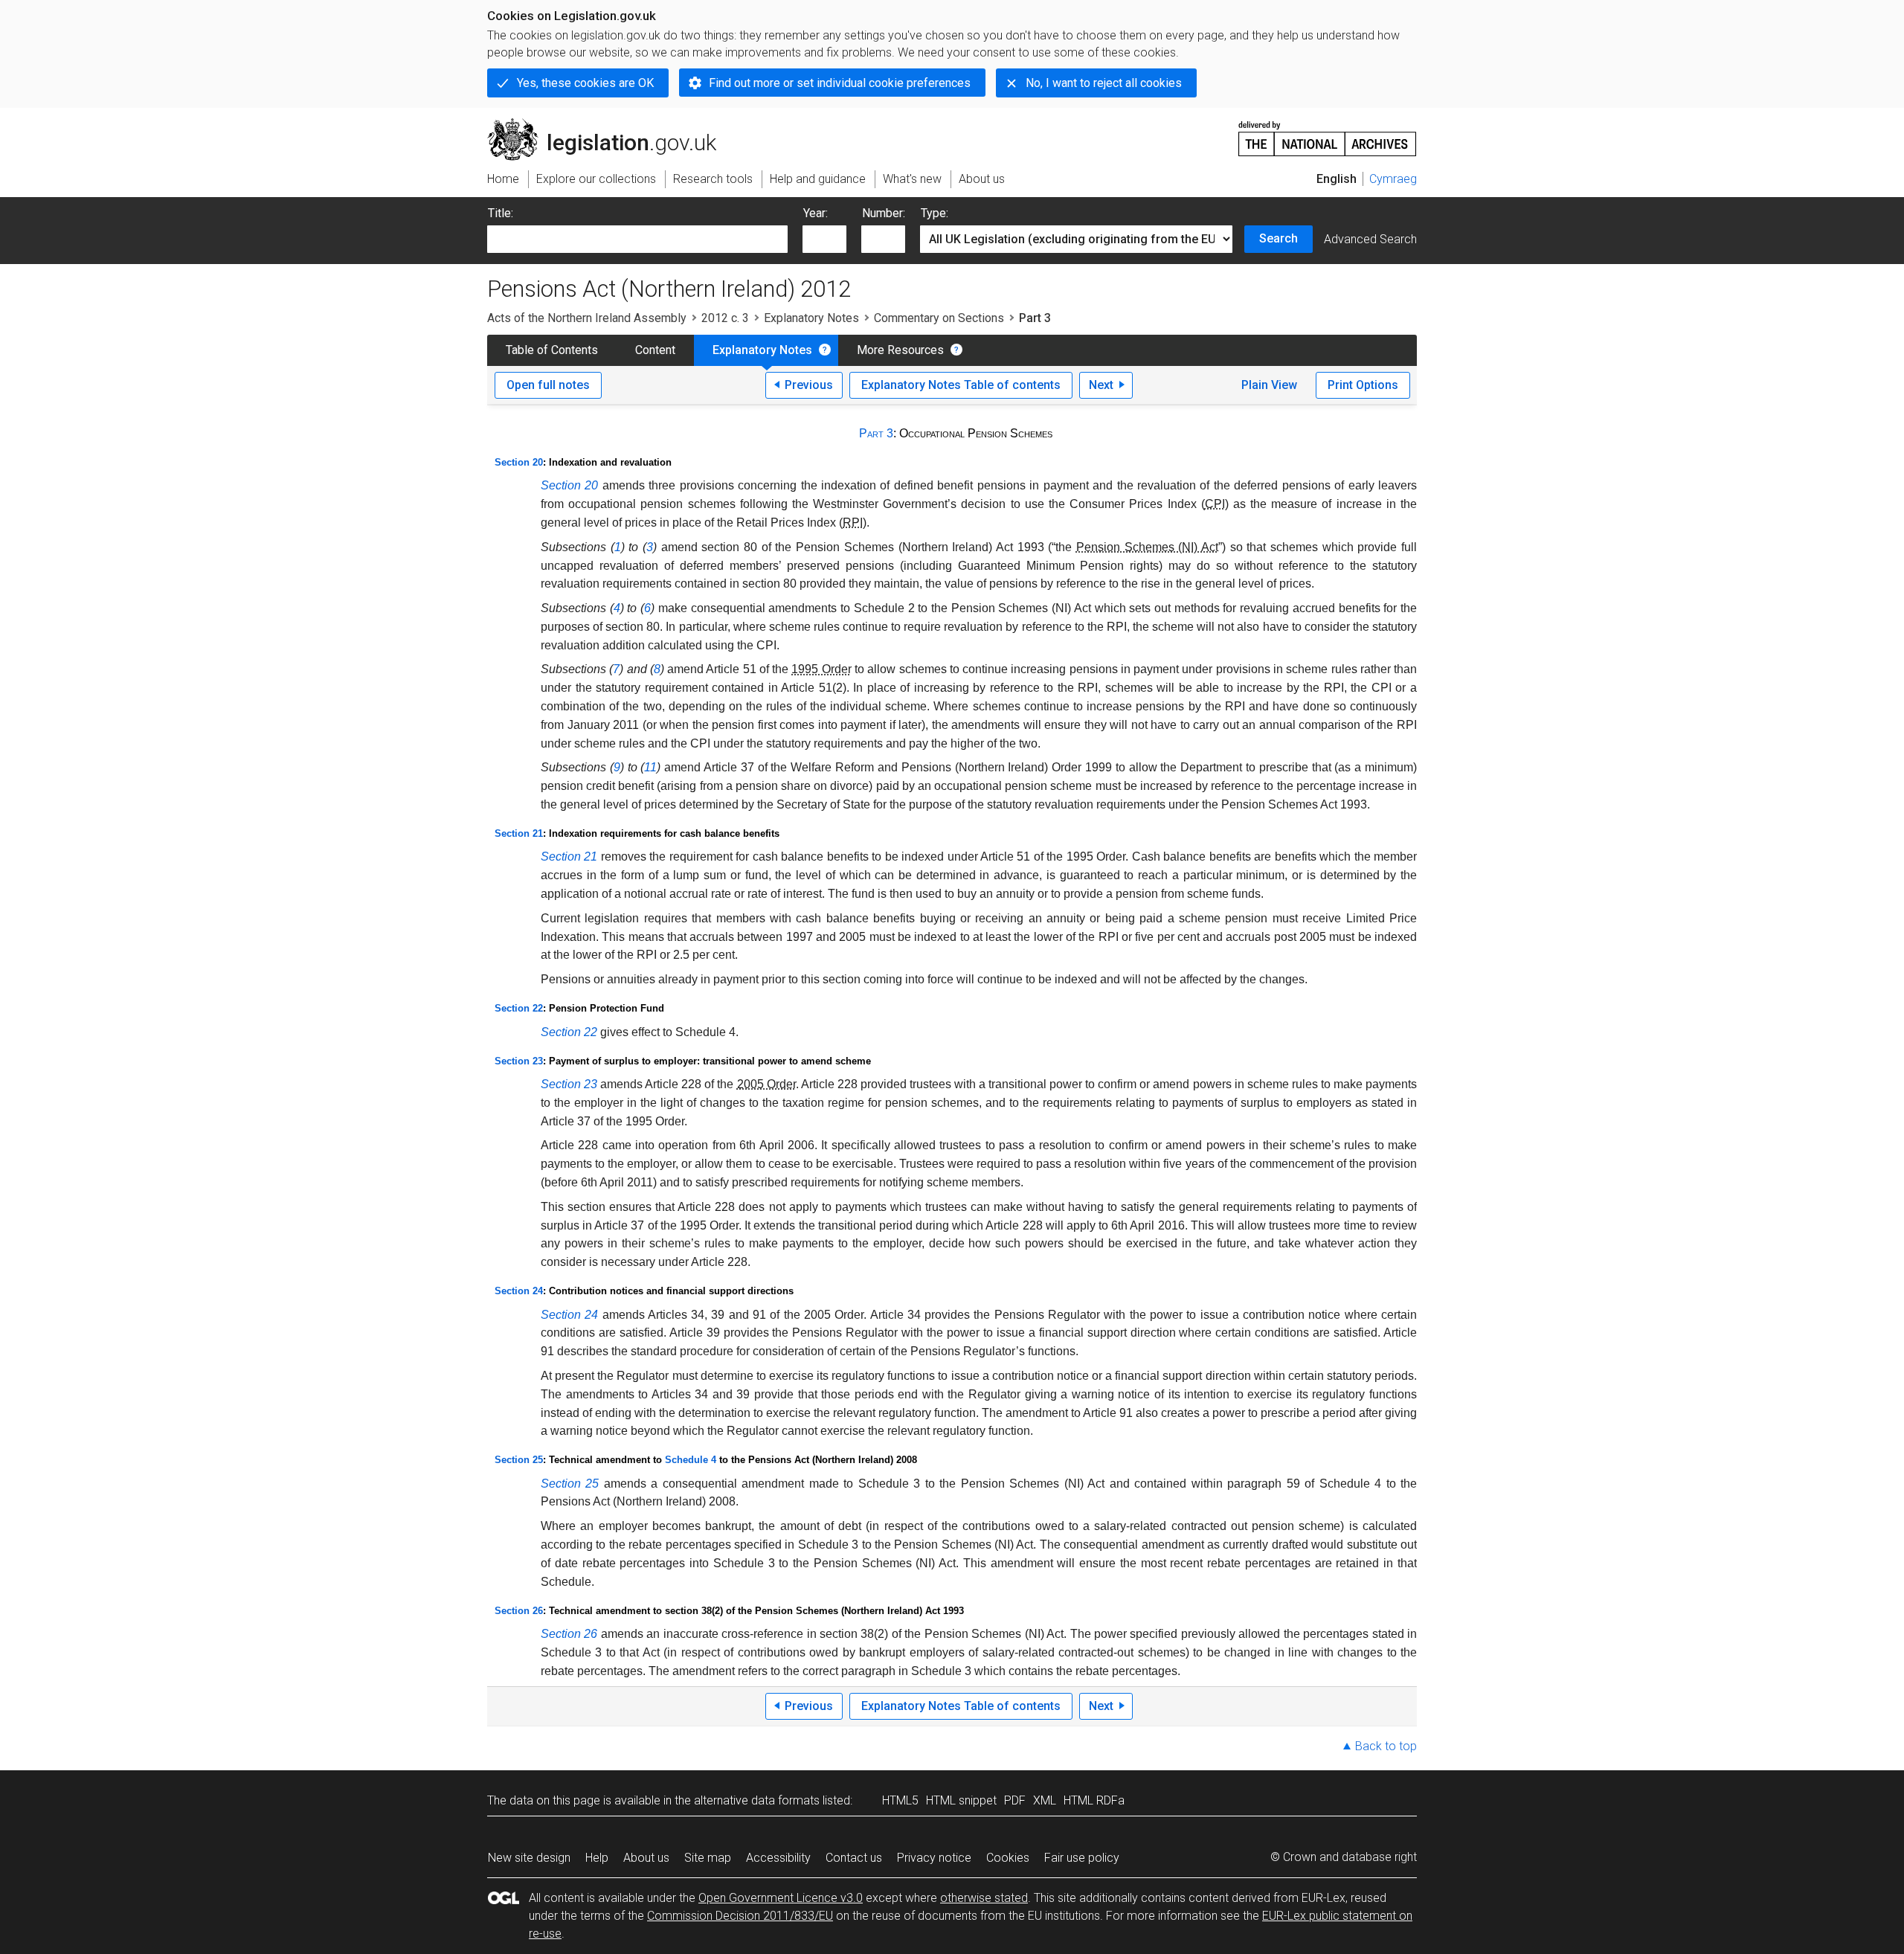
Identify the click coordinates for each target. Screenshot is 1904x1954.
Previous (809, 385)
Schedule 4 (691, 1460)
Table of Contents (552, 350)
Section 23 (519, 1061)
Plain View (1269, 385)
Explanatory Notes (811, 318)
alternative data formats (757, 1800)
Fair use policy (1082, 1858)
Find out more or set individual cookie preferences (840, 83)
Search (1279, 238)
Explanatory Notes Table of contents (961, 385)
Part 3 (876, 433)
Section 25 (519, 1460)
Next (1101, 385)
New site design (529, 1858)
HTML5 (900, 1800)
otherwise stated (984, 1898)
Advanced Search (1370, 239)
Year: (816, 213)
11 (650, 767)
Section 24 (519, 1291)
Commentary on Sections (939, 318)
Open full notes (548, 385)
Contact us (854, 1858)
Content (655, 350)
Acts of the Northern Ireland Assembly (587, 318)
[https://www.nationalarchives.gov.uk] (1328, 133)
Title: (501, 213)
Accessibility (778, 1858)
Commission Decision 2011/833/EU (740, 1916)
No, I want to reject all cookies (1104, 83)
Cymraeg (1393, 179)
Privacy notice (934, 1858)
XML (1045, 1800)
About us (646, 1858)
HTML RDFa (1094, 1800)
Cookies (1008, 1858)
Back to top (1386, 1746)
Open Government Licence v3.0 (781, 1898)
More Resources (900, 350)
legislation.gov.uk (610, 124)
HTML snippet (961, 1800)
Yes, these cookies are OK (585, 83)
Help (597, 1858)
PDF (1015, 1800)
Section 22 (519, 1008)
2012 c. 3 (725, 318)
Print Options (1363, 385)
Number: (884, 213)
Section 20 (519, 462)
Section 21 (519, 833)
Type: (935, 213)
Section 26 (519, 1611)
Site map (708, 1858)
